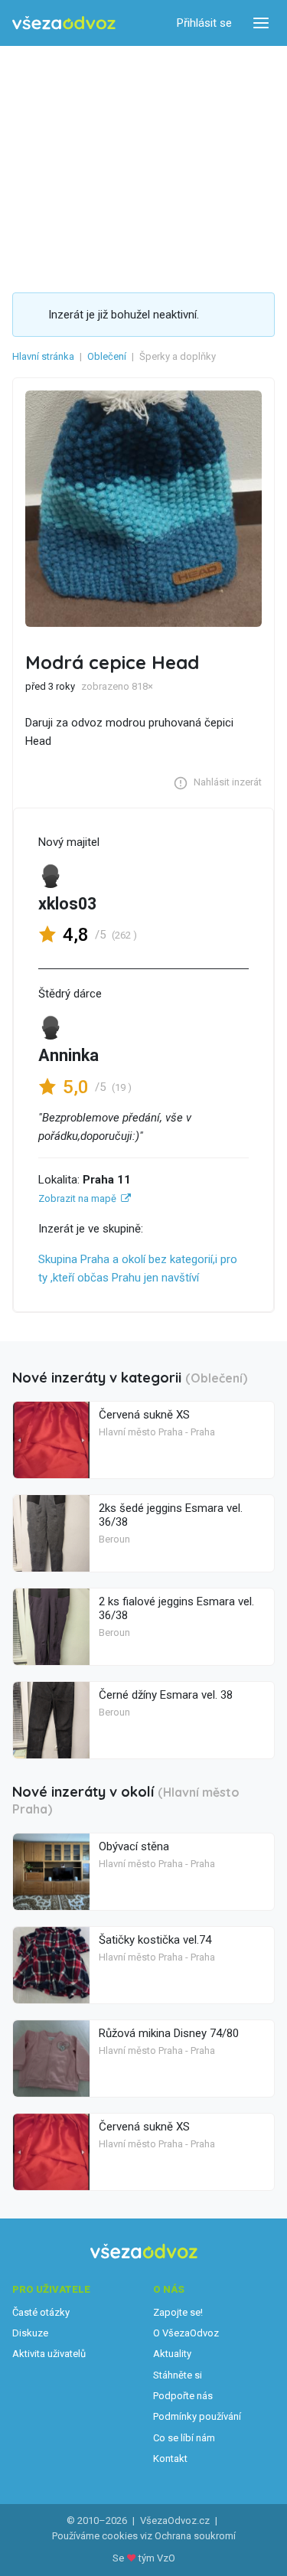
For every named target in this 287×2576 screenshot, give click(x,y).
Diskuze (30, 2333)
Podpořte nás (183, 2396)
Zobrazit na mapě (77, 1198)
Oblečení (107, 356)
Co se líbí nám (184, 2438)
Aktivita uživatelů (49, 2354)
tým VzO (157, 2558)
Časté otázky (41, 2312)
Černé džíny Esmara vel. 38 (166, 1695)
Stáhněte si (178, 2375)
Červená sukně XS (144, 1415)
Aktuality (172, 2354)
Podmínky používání (197, 2416)
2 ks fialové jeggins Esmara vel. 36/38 (176, 1608)
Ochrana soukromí (195, 2536)
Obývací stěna (134, 1846)
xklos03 (67, 904)
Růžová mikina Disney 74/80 (169, 2033)
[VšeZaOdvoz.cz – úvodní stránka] (64, 23)
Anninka (68, 1055)
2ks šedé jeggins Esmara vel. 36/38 (171, 1515)
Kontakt (170, 2458)
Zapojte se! (178, 2312)
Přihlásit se (204, 23)
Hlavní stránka (43, 356)
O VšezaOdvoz (186, 2333)
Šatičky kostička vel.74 (155, 1940)
